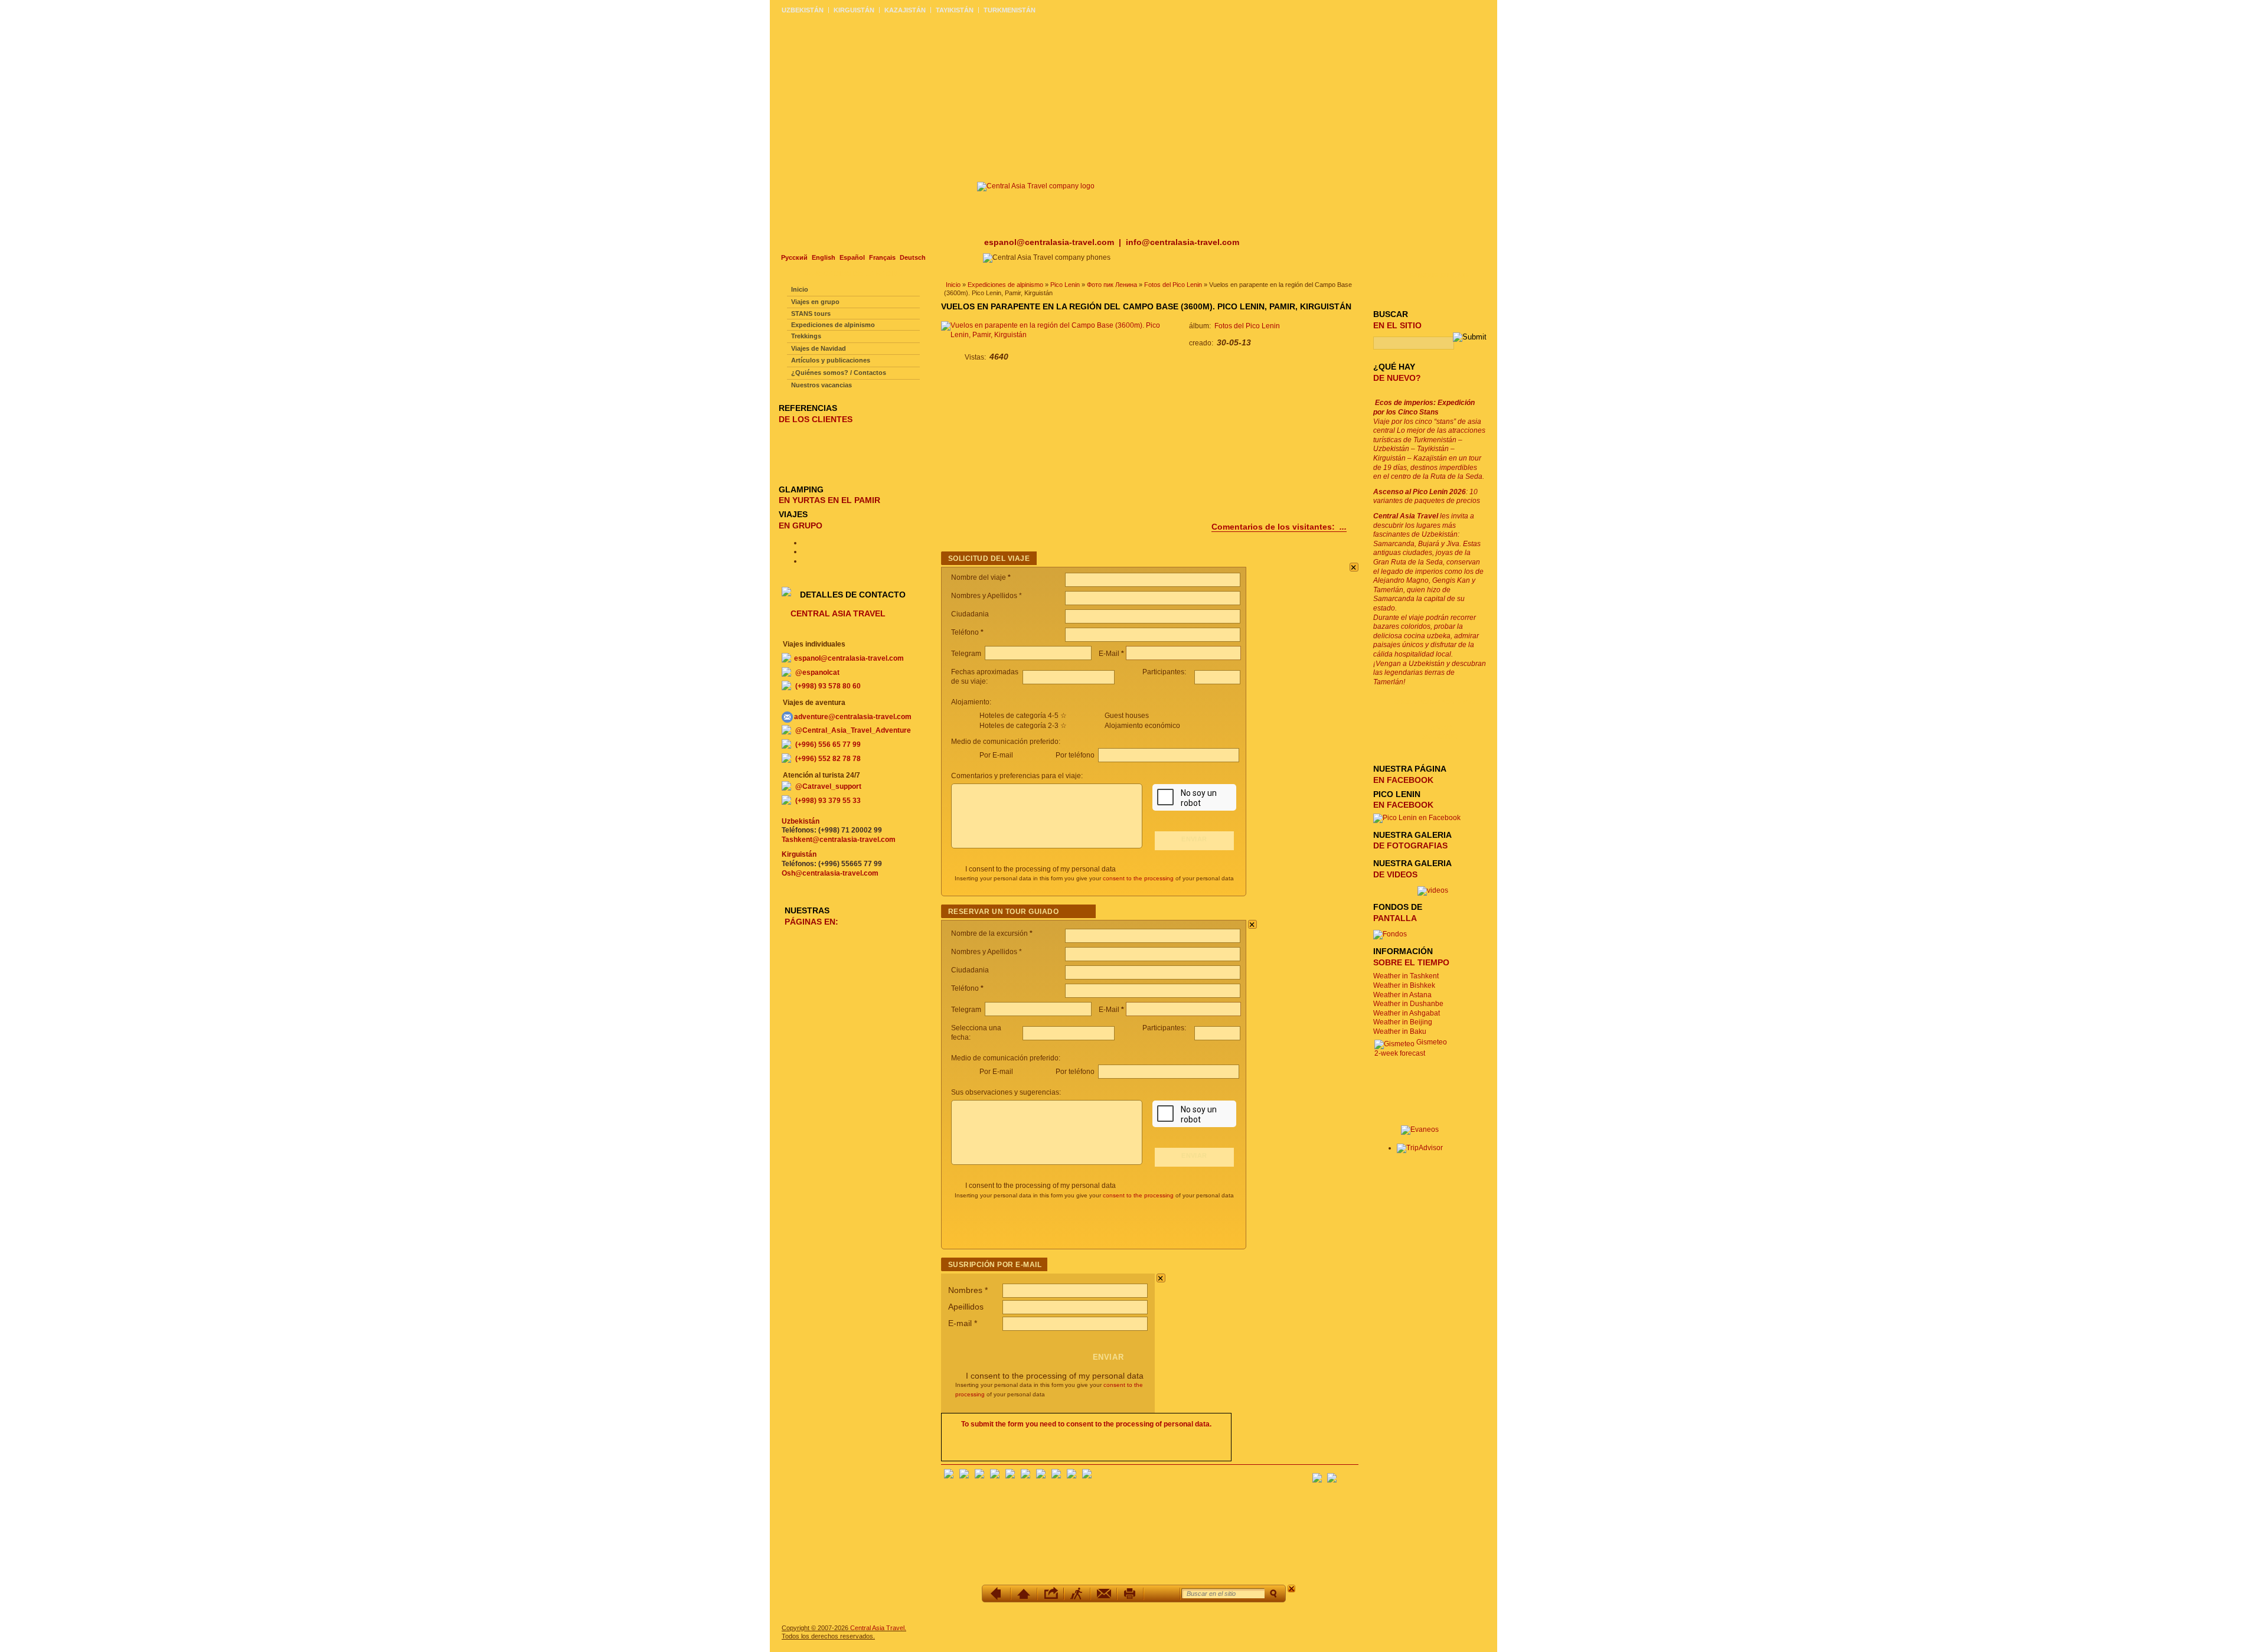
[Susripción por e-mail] (1349, 1474)
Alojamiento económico (1142, 726)
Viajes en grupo (815, 302)
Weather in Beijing (1403, 1022)
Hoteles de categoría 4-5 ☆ (1023, 716)
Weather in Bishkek (1404, 985)
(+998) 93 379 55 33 (828, 801)
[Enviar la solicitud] (1104, 1594)
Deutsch (913, 257)
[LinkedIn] (1056, 1476)
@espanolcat (817, 672)
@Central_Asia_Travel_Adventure (853, 730)
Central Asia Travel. (878, 1628)
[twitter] (1010, 1476)
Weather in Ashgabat (1407, 1013)
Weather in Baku (1400, 1031)
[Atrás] (997, 1594)
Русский (794, 257)
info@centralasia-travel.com (1183, 242)
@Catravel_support (828, 786)
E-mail (963, 1323)
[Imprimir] (1130, 1594)
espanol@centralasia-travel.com (1050, 242)
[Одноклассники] (995, 1476)
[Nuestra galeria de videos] (1433, 890)
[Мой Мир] (979, 1476)
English (824, 257)
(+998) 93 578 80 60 (828, 686)
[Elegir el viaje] (1077, 1594)
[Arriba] (1024, 1594)
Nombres (968, 1290)
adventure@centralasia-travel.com (853, 717)
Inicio (953, 285)
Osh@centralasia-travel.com (830, 873)
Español (852, 257)
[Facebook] (949, 1476)
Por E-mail (996, 755)
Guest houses (1127, 716)
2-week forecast (1400, 1053)
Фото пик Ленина (1112, 285)
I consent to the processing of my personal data (1041, 869)
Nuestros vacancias (821, 385)
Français (882, 257)
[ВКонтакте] (964, 1476)
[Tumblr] (1072, 1476)
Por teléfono (1076, 755)
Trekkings (806, 336)
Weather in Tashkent (1406, 976)
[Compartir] (1051, 1594)
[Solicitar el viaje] (1162, 1594)
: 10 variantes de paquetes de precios (1427, 497)
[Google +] (1041, 1476)
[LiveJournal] (1025, 1476)
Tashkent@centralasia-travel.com (839, 840)
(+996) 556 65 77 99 (828, 745)
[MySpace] (1087, 1476)
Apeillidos (966, 1307)
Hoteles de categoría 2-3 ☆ (1023, 726)
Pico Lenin (1065, 285)
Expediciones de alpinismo (1005, 285)
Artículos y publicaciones (831, 360)
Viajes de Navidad (819, 348)
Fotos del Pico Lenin (1173, 285)
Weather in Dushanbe (1408, 1004)
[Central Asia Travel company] (1036, 186)
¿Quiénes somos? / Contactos (839, 373)
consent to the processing (1138, 878)
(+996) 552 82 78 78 (828, 759)
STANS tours (811, 314)
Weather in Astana (1402, 995)
